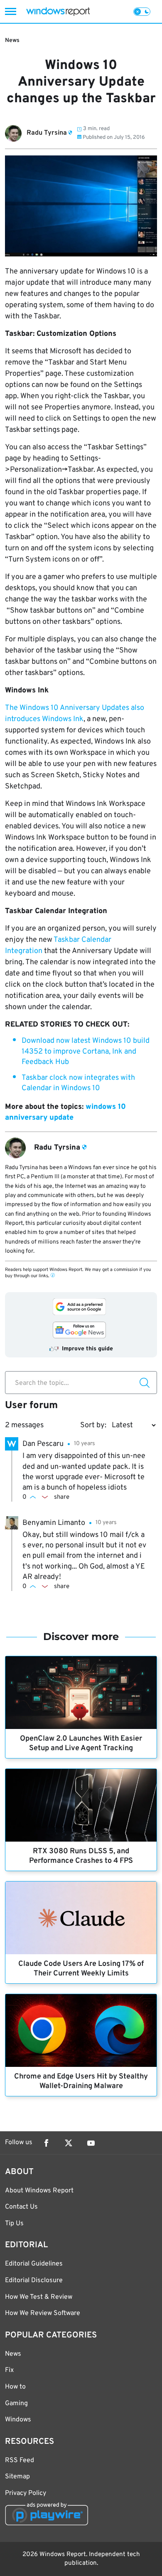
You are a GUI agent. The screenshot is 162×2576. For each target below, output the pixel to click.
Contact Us (21, 2207)
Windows (18, 2420)
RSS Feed (20, 2460)
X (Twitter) (69, 2143)
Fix (9, 2370)
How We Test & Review (39, 2297)
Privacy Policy (26, 2493)
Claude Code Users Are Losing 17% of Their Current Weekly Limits (81, 1969)
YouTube (91, 2143)
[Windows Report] (58, 11)
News (12, 41)
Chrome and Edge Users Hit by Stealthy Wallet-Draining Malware (81, 2081)
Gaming (16, 2404)
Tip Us (14, 2224)
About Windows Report (39, 2191)
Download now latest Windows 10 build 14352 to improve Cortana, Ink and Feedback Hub (86, 1051)
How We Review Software (43, 2313)
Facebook (46, 2143)
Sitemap (17, 2477)
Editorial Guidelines (34, 2264)
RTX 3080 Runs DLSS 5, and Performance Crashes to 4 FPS (81, 1856)
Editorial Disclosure (34, 2280)
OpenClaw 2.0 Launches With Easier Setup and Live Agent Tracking (81, 1744)
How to (15, 2387)
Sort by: (93, 1425)
